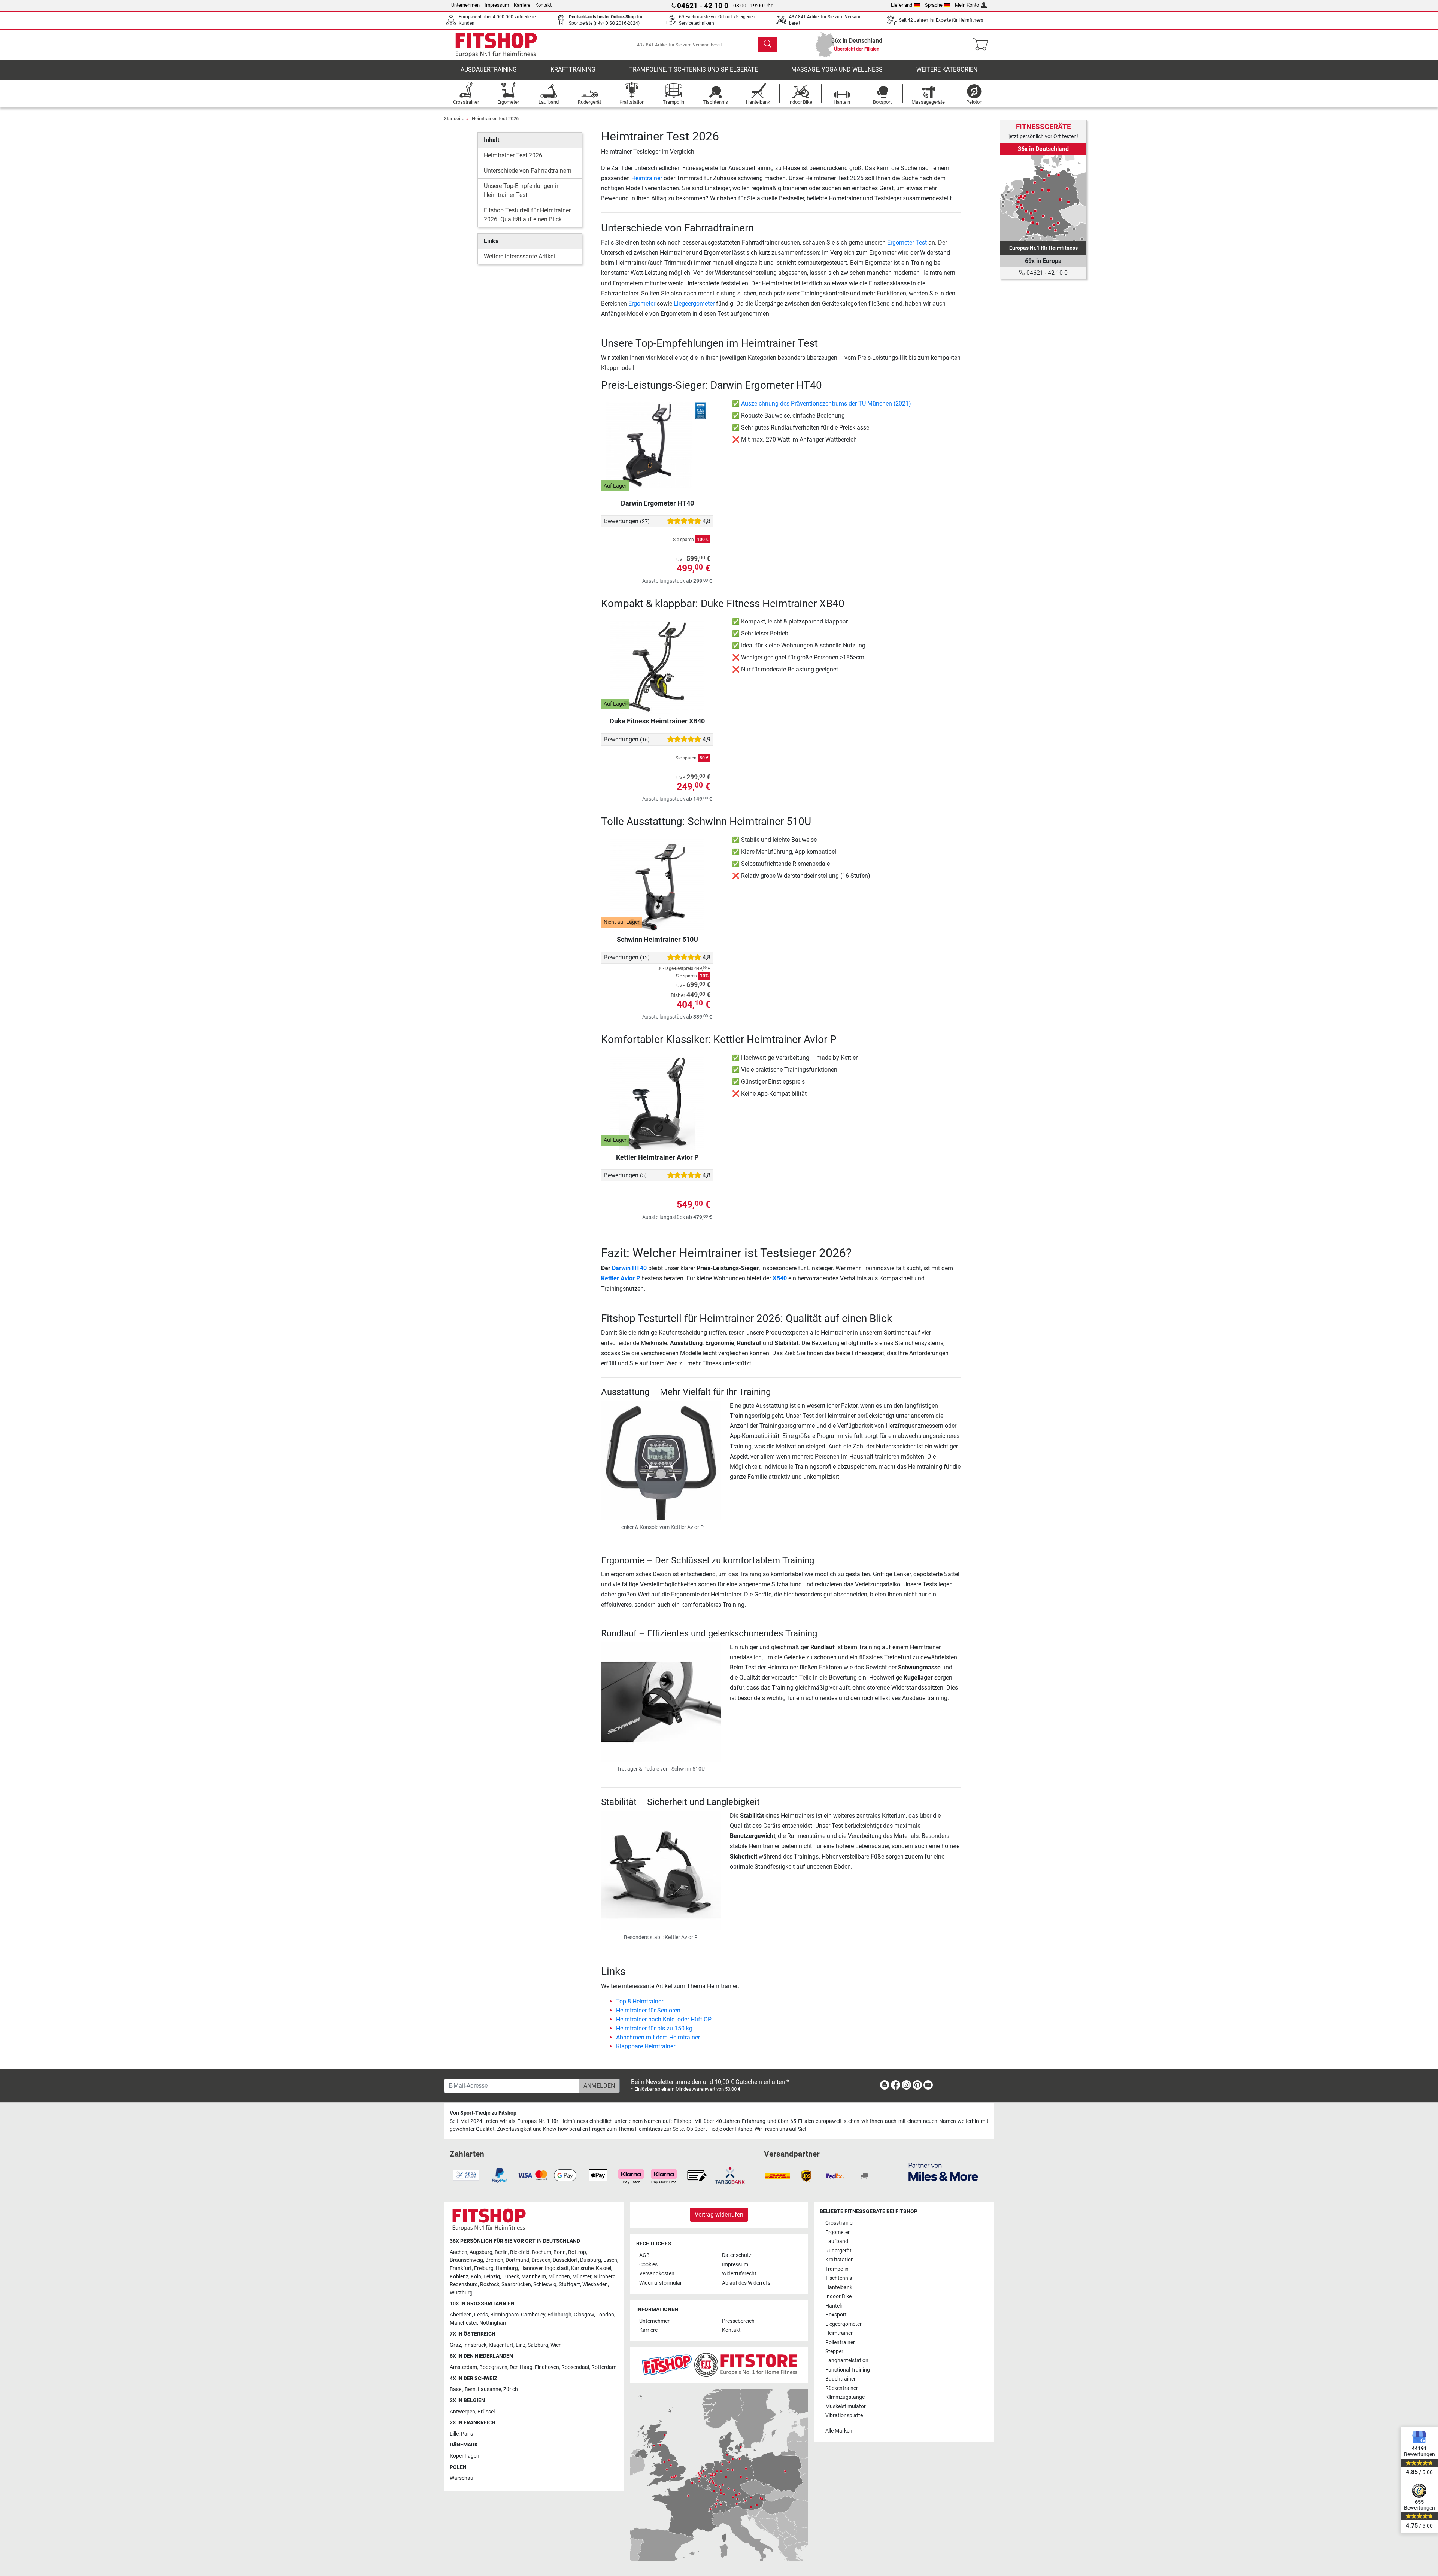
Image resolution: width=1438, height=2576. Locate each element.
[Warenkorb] (983, 45)
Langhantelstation (847, 2360)
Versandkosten (657, 2274)
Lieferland (902, 5)
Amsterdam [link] (463, 2367)
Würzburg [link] (461, 2293)
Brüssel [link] (486, 2412)
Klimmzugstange (845, 2397)
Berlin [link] (501, 2252)
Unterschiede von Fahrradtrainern (528, 171)
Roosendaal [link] (575, 2367)
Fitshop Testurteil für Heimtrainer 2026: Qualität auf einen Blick (527, 215)
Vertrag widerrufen (719, 2214)
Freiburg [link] (484, 2268)
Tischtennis (839, 2278)
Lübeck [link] (511, 2277)
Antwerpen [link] (462, 2412)
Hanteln (835, 2306)
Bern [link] (470, 2389)
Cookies (648, 2265)
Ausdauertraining (489, 69)
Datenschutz (737, 2255)
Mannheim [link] (534, 2277)
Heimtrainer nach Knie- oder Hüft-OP (664, 2019)
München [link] (559, 2277)
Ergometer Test (907, 242)
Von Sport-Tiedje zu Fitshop (483, 2113)
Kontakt (543, 5)
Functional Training (848, 2370)
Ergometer (642, 304)
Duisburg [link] (591, 2260)
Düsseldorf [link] (565, 2260)
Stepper (834, 2352)
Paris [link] (467, 2434)
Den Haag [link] (521, 2367)
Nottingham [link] (493, 2323)
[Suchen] (768, 45)
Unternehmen (465, 5)
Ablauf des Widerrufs (746, 2283)
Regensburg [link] (464, 2284)
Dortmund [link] (517, 2260)
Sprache (934, 5)
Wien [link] (556, 2345)
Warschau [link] (462, 2478)
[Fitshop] (496, 44)
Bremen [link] (494, 2260)
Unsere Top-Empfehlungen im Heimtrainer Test (523, 190)
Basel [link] (456, 2389)
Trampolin (837, 2269)
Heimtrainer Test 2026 (495, 119)
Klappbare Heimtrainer (646, 2046)
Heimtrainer (647, 178)
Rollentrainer (840, 2343)
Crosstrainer (840, 2223)
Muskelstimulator (846, 2407)
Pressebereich (738, 2321)
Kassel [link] (603, 2268)
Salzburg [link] (538, 2345)
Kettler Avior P (621, 1278)
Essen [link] (610, 2260)
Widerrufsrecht (739, 2274)
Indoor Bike (838, 2296)
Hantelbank (839, 2287)
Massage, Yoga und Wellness (837, 69)
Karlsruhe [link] (582, 2268)
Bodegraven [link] (493, 2367)
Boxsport (836, 2315)
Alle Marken (839, 2431)
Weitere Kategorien (947, 69)
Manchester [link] (463, 2323)
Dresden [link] (541, 2260)
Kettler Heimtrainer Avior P (657, 1157)
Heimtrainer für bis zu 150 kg (654, 2028)
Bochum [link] (541, 2252)
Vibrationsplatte (844, 2416)
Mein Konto (967, 5)
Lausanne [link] (489, 2389)
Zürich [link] (511, 2389)
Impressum (497, 5)
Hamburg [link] (507, 2268)
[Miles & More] (943, 2171)
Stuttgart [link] (569, 2284)
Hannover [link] (531, 2268)
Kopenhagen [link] (465, 2456)
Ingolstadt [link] (557, 2268)
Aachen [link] (459, 2252)
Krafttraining (573, 69)
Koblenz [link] (459, 2277)
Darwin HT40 (629, 1268)
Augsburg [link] (481, 2252)
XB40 (780, 1278)
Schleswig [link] (545, 2284)
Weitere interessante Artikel (519, 256)
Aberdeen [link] (461, 2315)
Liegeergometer (694, 304)
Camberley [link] (533, 2315)
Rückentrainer (842, 2388)
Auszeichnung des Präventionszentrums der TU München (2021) (826, 403)
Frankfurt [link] (461, 2268)
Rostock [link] (490, 2284)
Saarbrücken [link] (516, 2284)
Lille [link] (454, 2434)
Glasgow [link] (584, 2315)
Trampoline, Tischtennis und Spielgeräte (694, 69)
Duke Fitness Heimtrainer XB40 (657, 721)
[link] (1043, 198)
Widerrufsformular (661, 2283)
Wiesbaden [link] (595, 2284)
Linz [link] (521, 2345)
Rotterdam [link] (604, 2367)
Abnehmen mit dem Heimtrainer (658, 2037)
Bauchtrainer (841, 2379)
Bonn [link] (560, 2252)
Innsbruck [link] (475, 2345)
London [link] (605, 2315)
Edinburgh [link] (559, 2315)
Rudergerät (838, 2251)
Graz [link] (455, 2345)
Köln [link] (476, 2277)
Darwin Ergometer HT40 (657, 503)
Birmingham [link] (504, 2315)
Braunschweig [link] (466, 2260)
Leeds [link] (481, 2315)
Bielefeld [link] (520, 2252)
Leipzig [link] (492, 2277)
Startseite (454, 119)
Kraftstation (840, 2260)
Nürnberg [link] (605, 2277)
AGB (644, 2255)
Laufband (837, 2241)
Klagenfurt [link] (501, 2345)
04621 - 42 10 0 (1046, 273)
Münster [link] (582, 2277)
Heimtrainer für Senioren (648, 2010)
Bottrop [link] (577, 2252)
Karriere (522, 5)
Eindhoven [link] (547, 2367)
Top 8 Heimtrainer (640, 2001)
